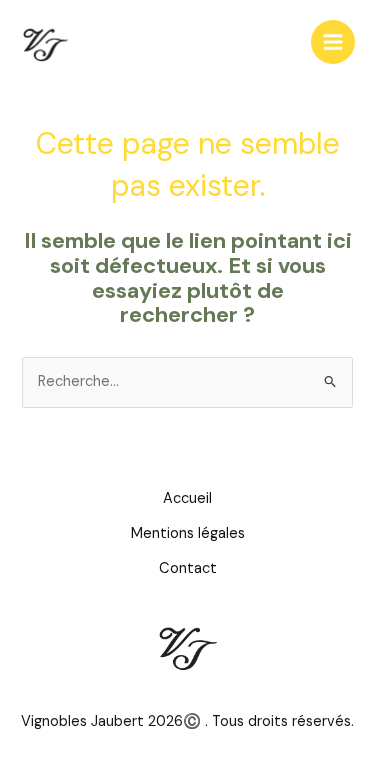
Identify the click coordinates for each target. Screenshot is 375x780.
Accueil (187, 498)
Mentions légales (188, 533)
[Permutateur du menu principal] (333, 42)
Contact (188, 568)
